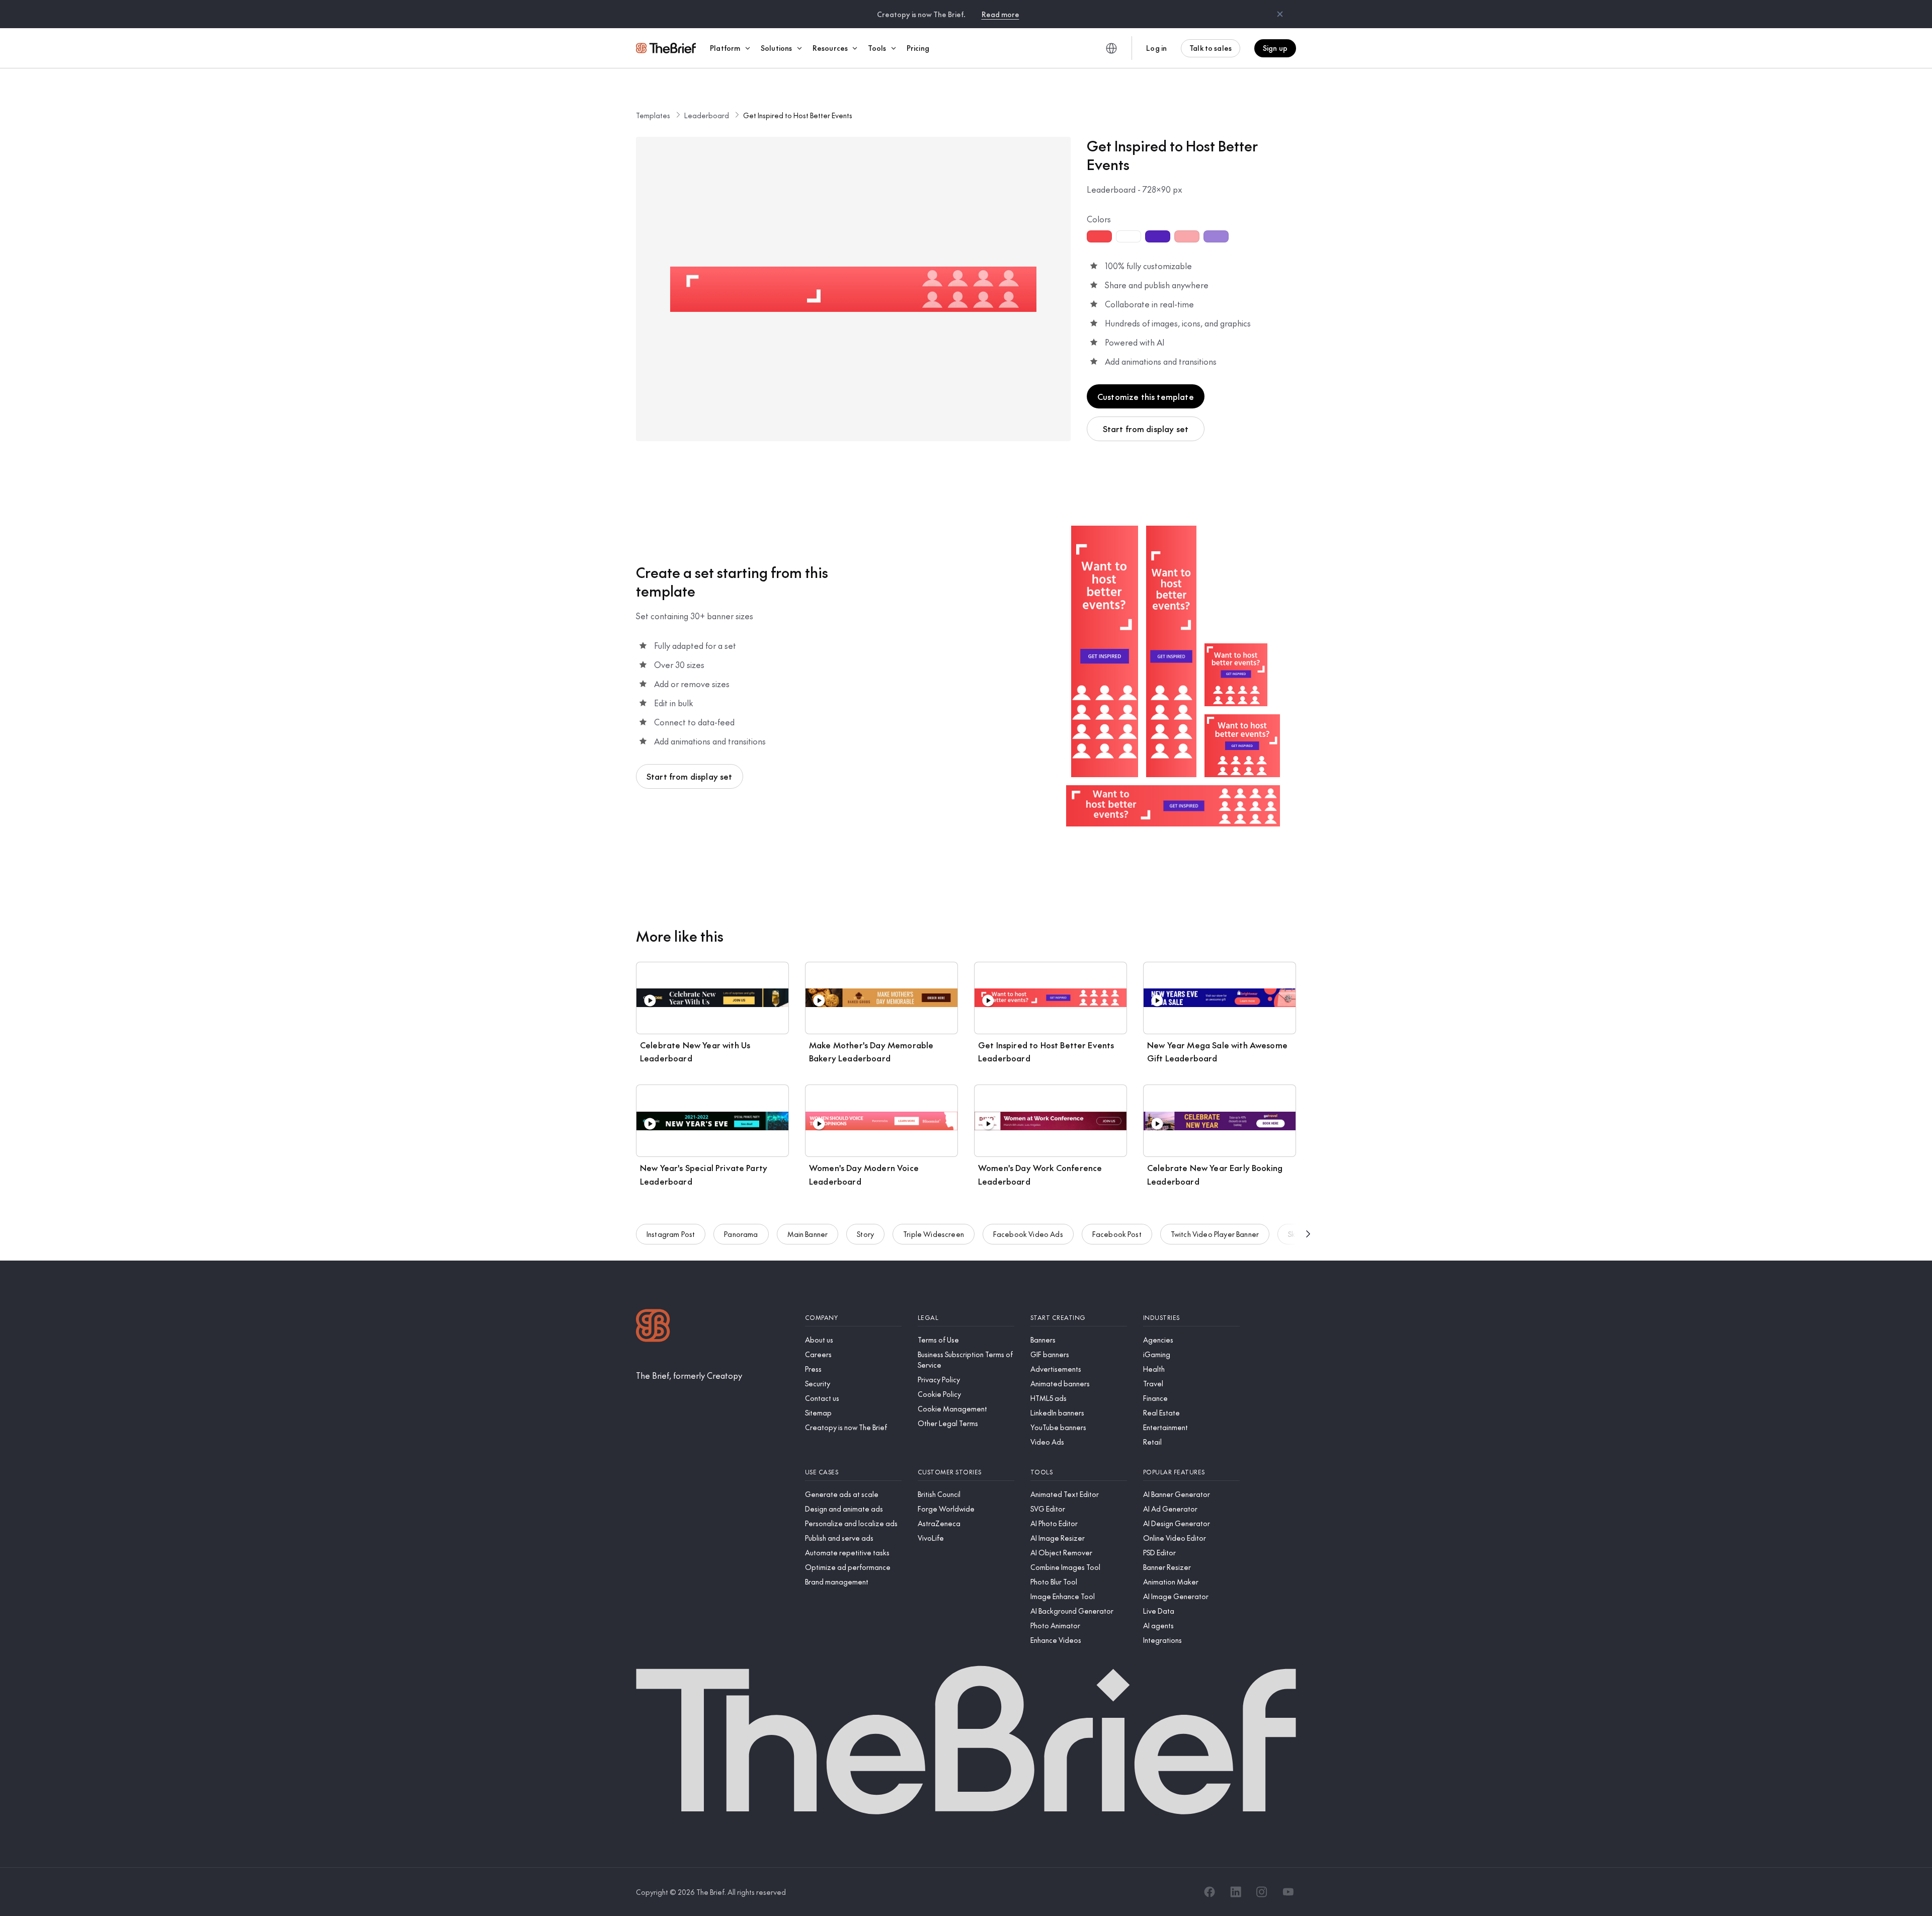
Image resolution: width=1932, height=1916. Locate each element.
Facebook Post (1117, 1234)
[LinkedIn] (1236, 1892)
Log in (1156, 48)
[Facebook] (1210, 1892)
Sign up (1275, 48)
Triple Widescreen (934, 1234)
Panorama (741, 1234)
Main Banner (808, 1234)
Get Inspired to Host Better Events (798, 115)
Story (865, 1234)
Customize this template (1146, 396)
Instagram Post (671, 1234)
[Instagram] (1262, 1892)
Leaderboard (707, 115)
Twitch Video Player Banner (1215, 1234)
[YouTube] (1288, 1892)
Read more (1000, 14)
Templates (653, 115)
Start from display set (1146, 429)
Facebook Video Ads (1028, 1234)
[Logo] (653, 1327)
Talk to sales (1211, 48)
